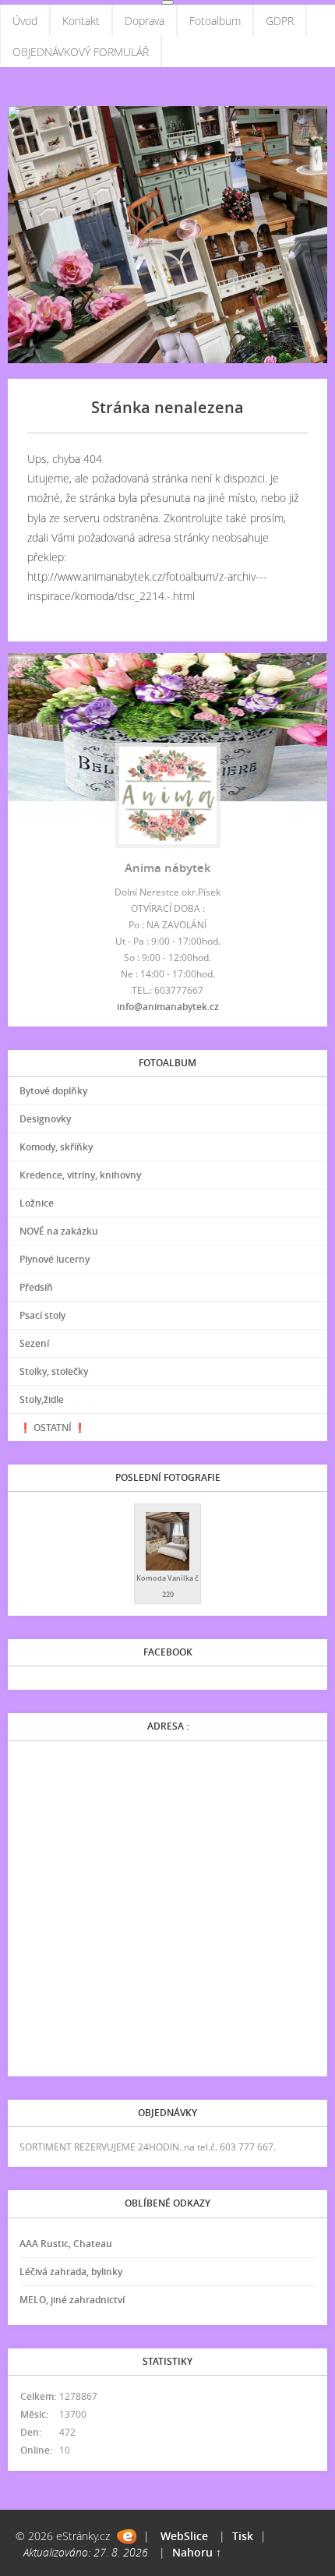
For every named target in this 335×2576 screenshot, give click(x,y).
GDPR (280, 21)
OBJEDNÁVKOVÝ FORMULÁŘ (81, 52)
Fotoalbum (215, 21)
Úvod (25, 21)
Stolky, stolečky (54, 1371)
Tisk (243, 2536)
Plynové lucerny (55, 1259)
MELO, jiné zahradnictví (72, 2300)
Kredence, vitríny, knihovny (80, 1175)
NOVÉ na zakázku (59, 1231)
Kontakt (81, 21)
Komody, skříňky (56, 1147)
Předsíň (36, 1287)
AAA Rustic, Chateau (66, 2244)
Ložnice (37, 1203)
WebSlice (184, 2536)
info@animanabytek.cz (168, 1007)
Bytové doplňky (53, 1091)
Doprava (145, 21)
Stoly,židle (42, 1399)
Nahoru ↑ (197, 2552)
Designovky (45, 1119)
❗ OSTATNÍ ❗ (53, 1428)
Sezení (34, 1343)
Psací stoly (42, 1315)
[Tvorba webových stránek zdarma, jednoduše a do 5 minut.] (127, 2537)
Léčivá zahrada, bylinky (71, 2272)
